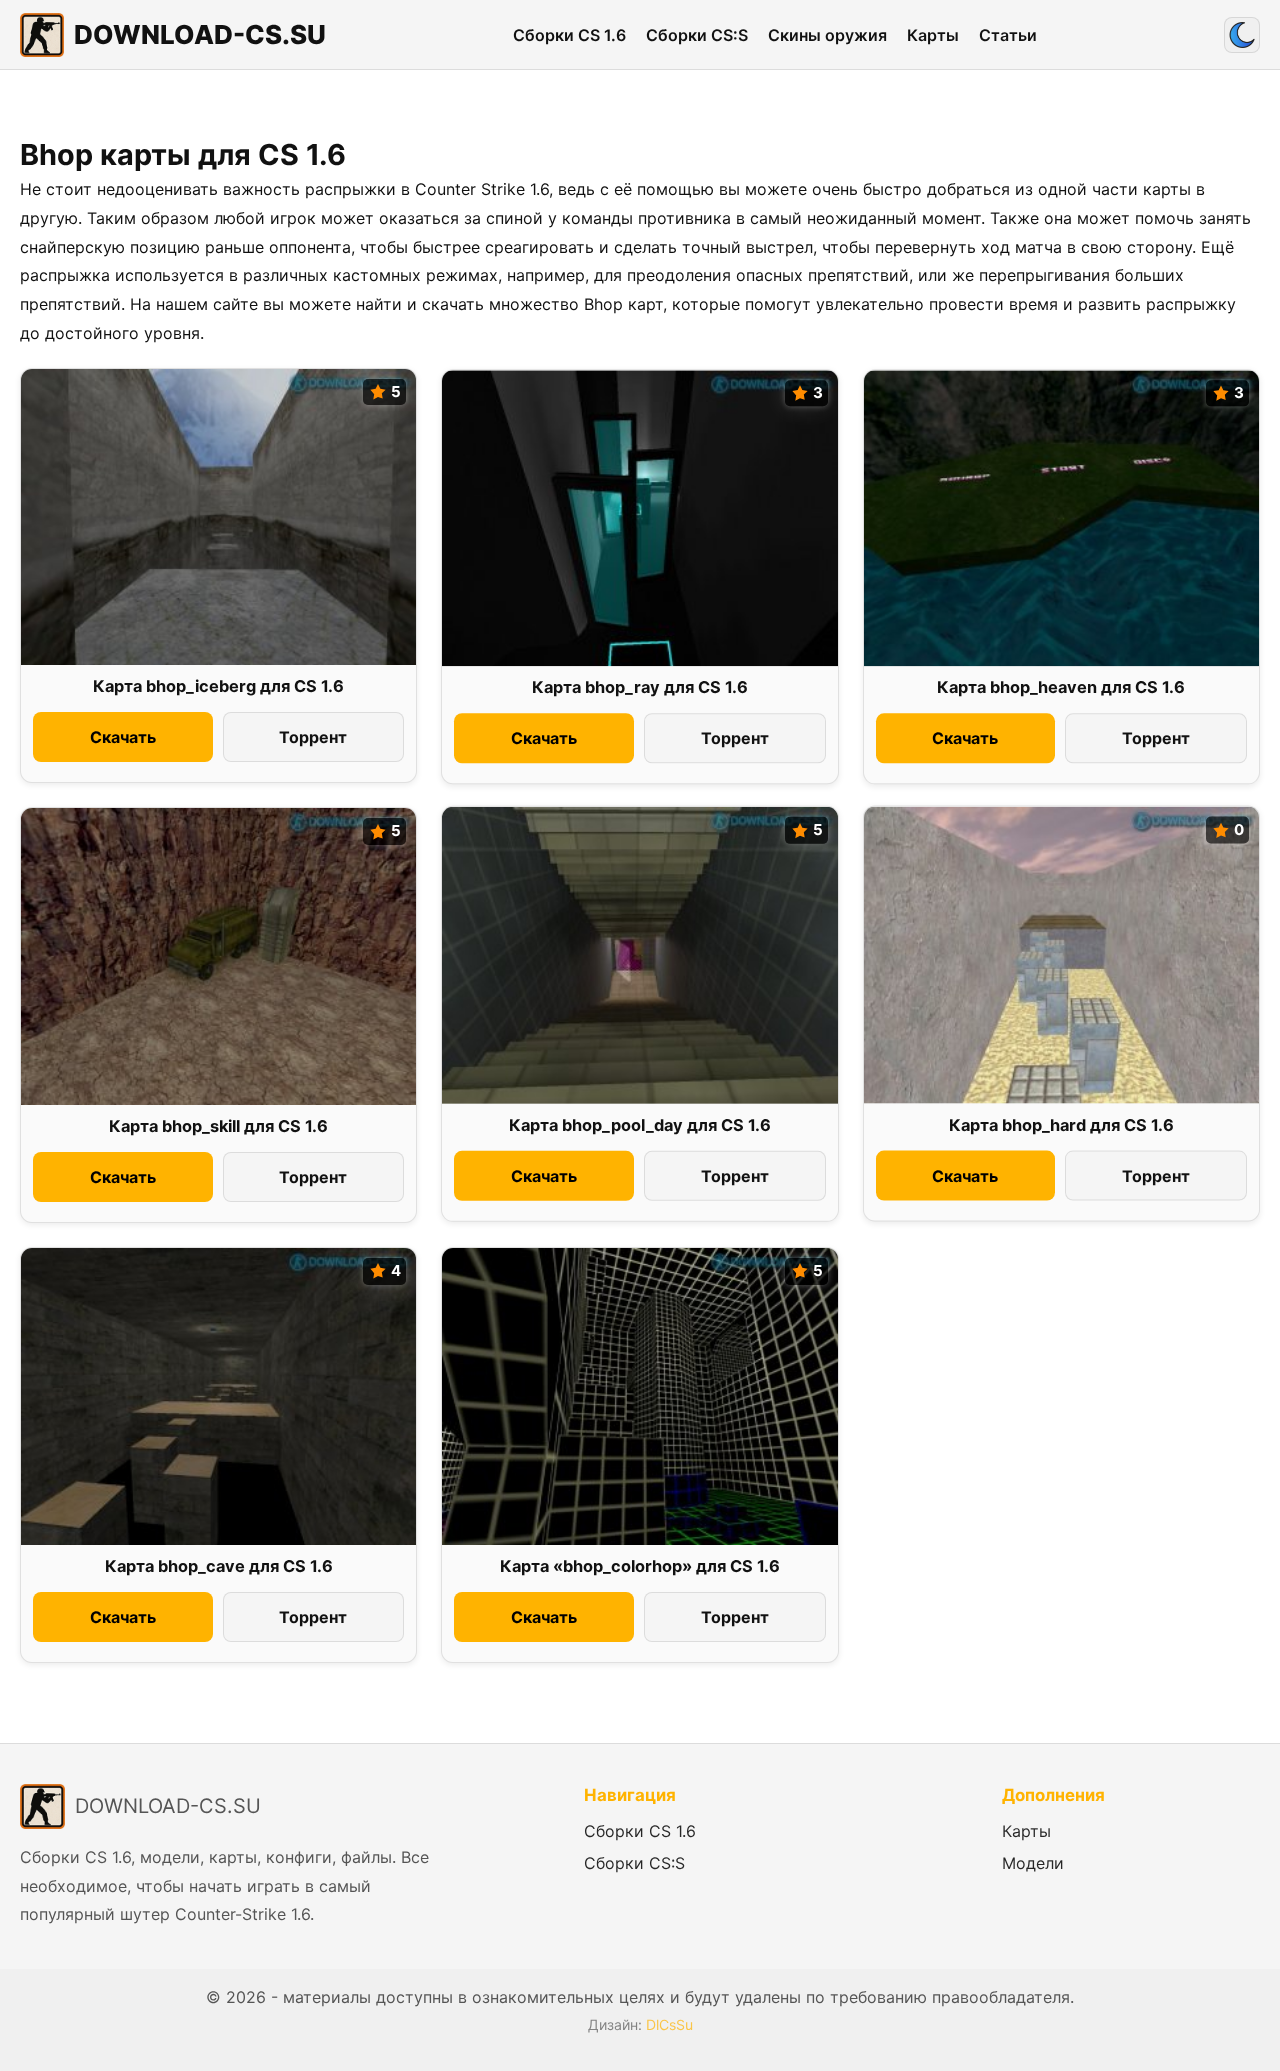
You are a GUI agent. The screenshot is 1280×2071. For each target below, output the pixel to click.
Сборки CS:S (697, 35)
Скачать (123, 737)
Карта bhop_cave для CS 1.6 (219, 1566)
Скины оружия (827, 35)
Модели (1033, 1863)
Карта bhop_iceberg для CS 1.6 (218, 686)
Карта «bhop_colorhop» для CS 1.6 (640, 1566)
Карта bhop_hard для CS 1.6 (1061, 1125)
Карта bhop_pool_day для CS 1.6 (640, 1125)
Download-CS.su (200, 34)
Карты (933, 35)
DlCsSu (669, 2024)
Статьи (1008, 35)
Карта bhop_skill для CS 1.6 (218, 1126)
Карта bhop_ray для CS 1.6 (640, 688)
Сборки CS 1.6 (569, 35)
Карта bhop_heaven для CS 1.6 (1061, 688)
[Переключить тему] (1242, 35)
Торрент (313, 737)
